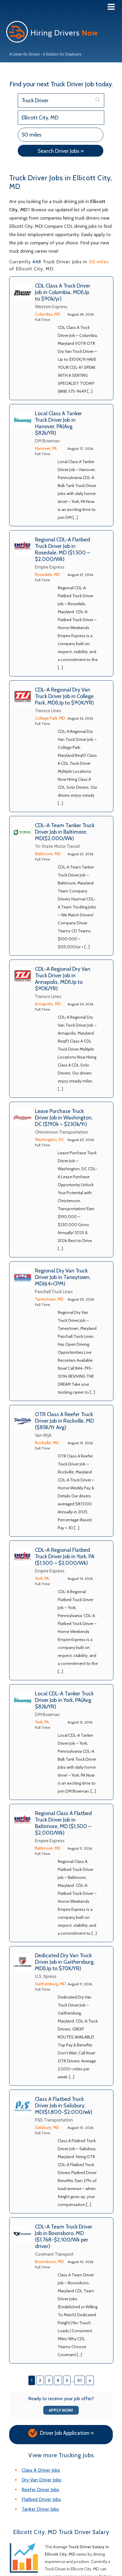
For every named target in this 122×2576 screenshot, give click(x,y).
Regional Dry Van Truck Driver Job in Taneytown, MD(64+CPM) (63, 1277)
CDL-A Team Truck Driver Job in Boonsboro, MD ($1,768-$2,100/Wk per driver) (64, 2236)
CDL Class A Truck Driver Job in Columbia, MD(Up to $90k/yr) (63, 292)
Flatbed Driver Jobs (41, 2499)
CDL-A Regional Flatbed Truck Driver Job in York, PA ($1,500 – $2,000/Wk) (65, 1556)
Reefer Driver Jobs (40, 2490)
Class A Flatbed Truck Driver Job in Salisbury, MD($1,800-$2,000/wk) (64, 2106)
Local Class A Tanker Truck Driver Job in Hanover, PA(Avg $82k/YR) (58, 423)
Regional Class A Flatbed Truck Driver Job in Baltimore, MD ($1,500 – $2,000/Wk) (63, 1823)
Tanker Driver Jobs (40, 2509)
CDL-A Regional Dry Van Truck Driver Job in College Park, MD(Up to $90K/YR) (64, 696)
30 (80, 2380)
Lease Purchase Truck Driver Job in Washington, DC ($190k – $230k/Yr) (64, 1118)
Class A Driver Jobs (41, 2470)
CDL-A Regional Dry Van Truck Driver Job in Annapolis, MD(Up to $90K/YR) (63, 979)
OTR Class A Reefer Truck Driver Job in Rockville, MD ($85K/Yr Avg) (64, 1421)
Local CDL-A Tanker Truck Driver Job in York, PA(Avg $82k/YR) (64, 1700)
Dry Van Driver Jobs (41, 2480)
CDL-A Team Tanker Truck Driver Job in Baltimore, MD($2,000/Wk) (65, 832)
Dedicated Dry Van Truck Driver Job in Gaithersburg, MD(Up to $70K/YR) (65, 1962)
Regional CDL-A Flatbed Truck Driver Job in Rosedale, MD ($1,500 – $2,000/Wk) (62, 549)
